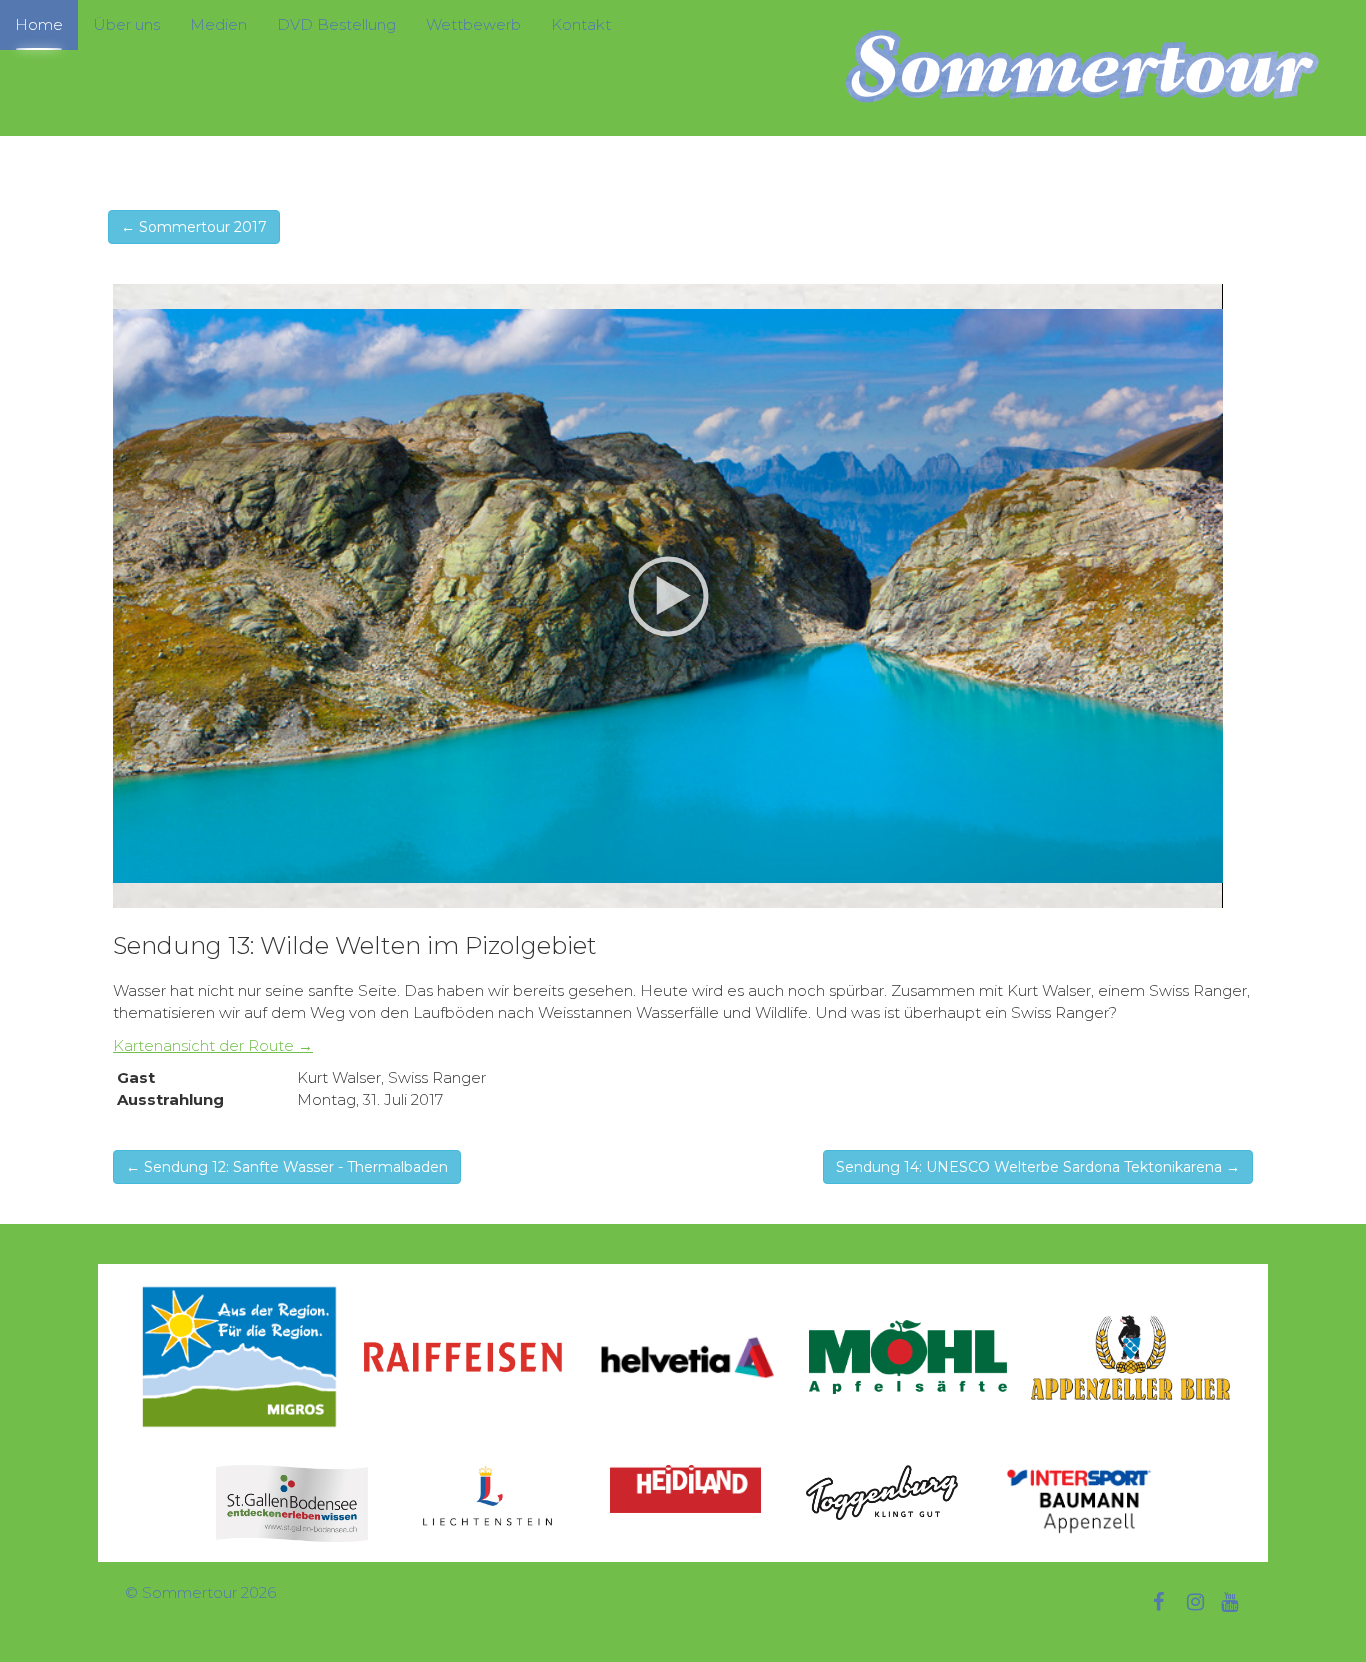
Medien (218, 24)
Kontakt (581, 24)
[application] (668, 596)
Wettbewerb (473, 24)
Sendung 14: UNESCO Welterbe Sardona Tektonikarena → (1038, 1167)
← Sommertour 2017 (194, 227)
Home (39, 24)
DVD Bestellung (336, 24)
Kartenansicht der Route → (213, 1045)
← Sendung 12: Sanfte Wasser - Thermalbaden (287, 1167)
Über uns (126, 24)
